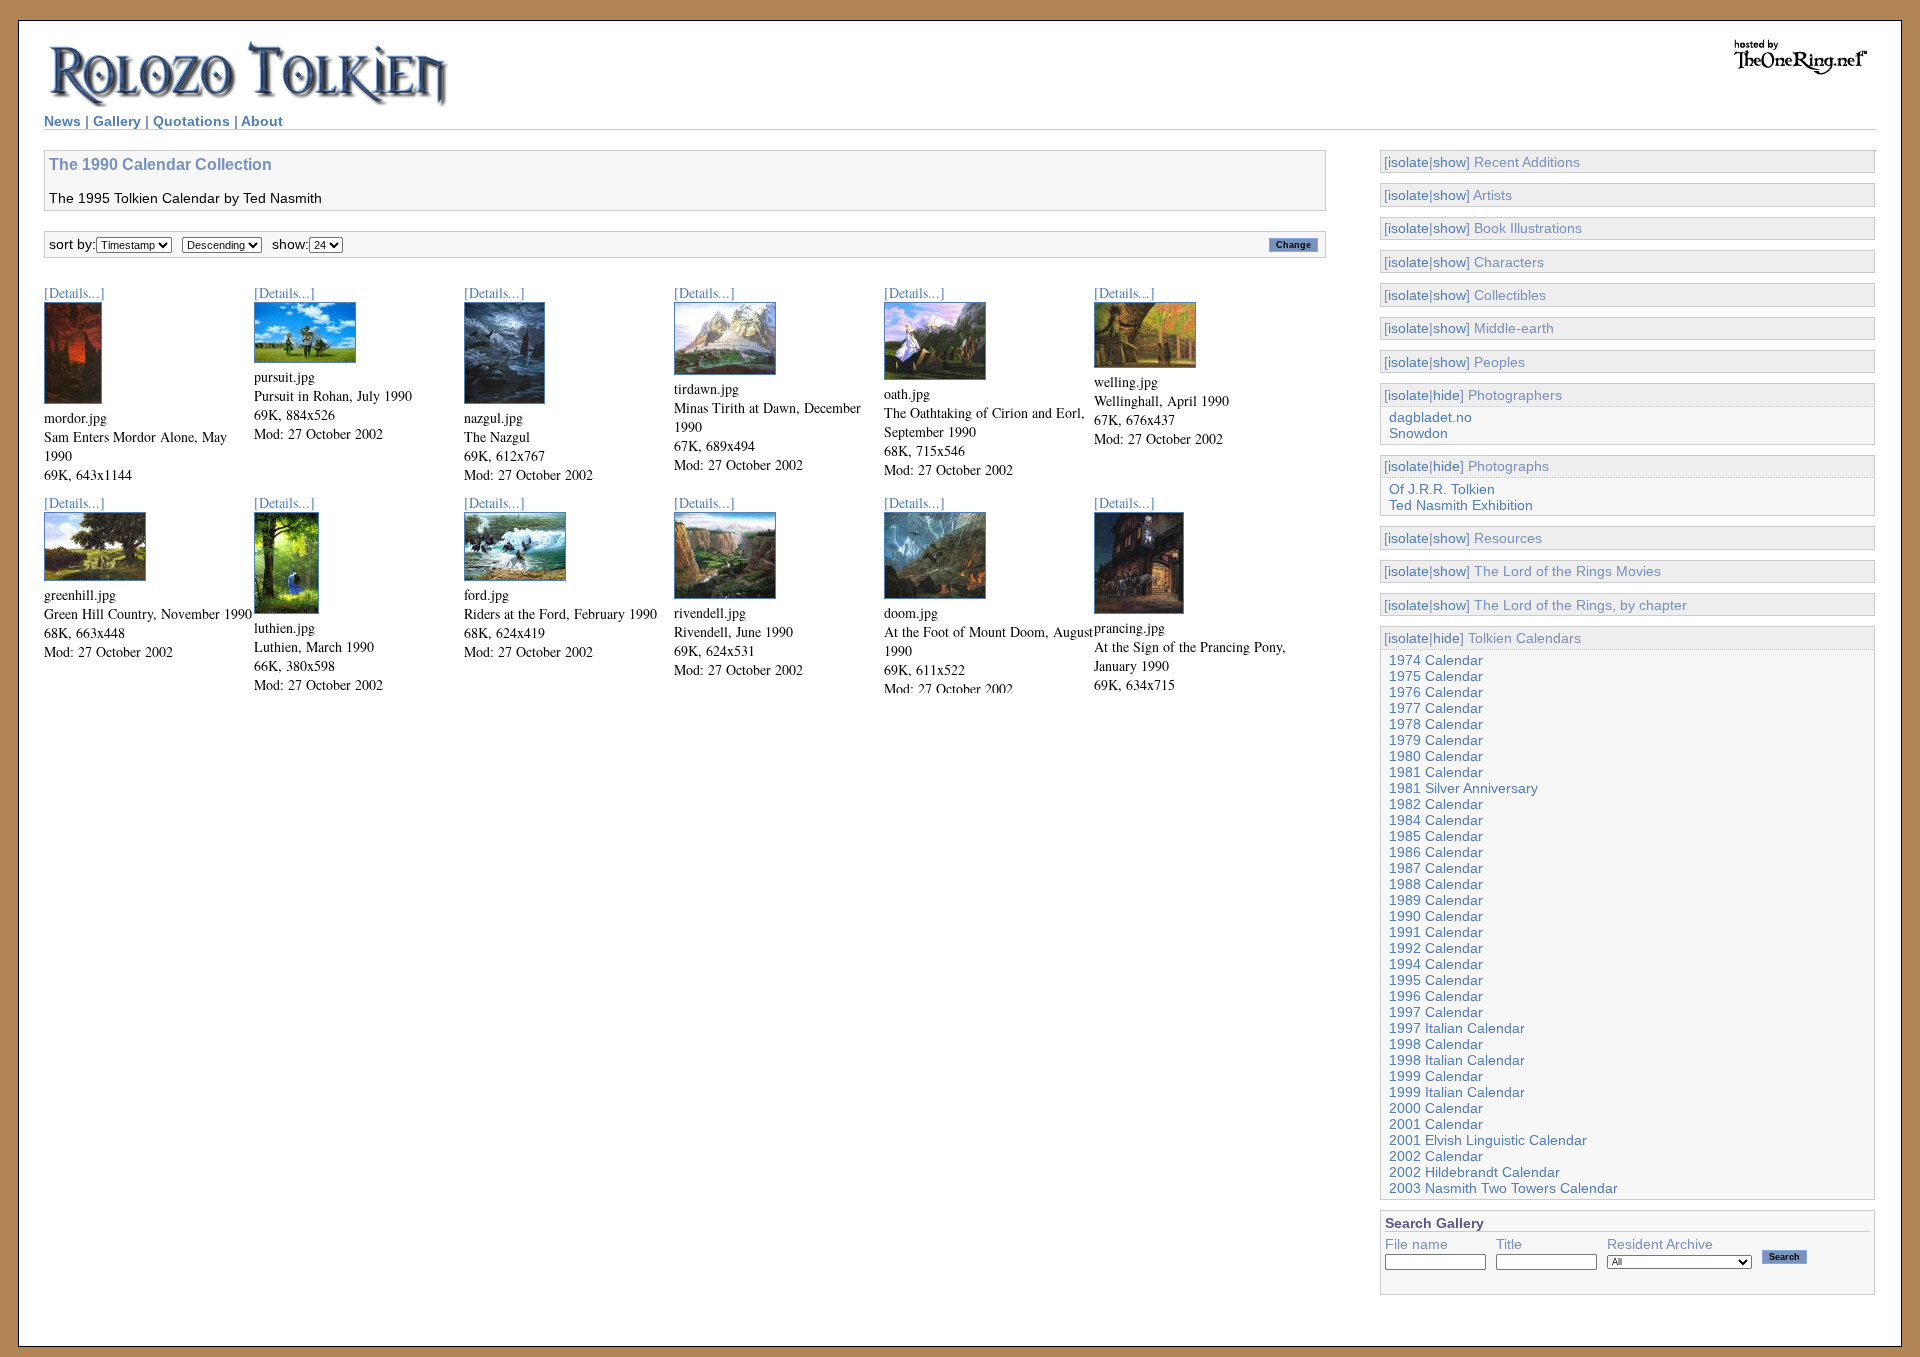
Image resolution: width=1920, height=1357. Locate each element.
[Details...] (74, 292)
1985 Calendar (1436, 836)
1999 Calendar (1436, 1076)
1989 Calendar (1436, 900)
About (262, 121)
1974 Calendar (1436, 660)
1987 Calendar (1436, 868)
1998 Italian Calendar (1457, 1060)
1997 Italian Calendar (1457, 1028)
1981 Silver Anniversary (1463, 788)
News (62, 121)
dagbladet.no (1430, 417)
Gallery (117, 121)
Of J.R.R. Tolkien (1442, 489)
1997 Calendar (1436, 1012)
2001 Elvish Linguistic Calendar (1488, 1140)
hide (1446, 395)
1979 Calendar (1436, 740)
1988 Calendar (1436, 884)
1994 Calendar (1436, 964)
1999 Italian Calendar (1457, 1092)
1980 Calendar (1436, 756)
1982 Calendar (1436, 804)
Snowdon (1418, 433)
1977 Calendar (1436, 708)
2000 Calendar (1436, 1108)
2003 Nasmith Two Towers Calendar (1503, 1188)
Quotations (191, 121)
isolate (1408, 162)
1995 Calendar (1436, 980)
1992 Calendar (1436, 948)
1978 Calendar (1436, 724)
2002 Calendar (1436, 1156)
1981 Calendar (1436, 772)
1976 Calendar (1436, 692)
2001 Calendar (1436, 1124)
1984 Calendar (1436, 820)
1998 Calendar (1436, 1044)
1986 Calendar (1436, 852)
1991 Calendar (1436, 932)
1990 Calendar (1436, 916)
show (1449, 162)
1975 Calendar (1436, 676)
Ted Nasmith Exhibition (1461, 505)
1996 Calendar (1436, 996)
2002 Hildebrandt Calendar (1474, 1172)
